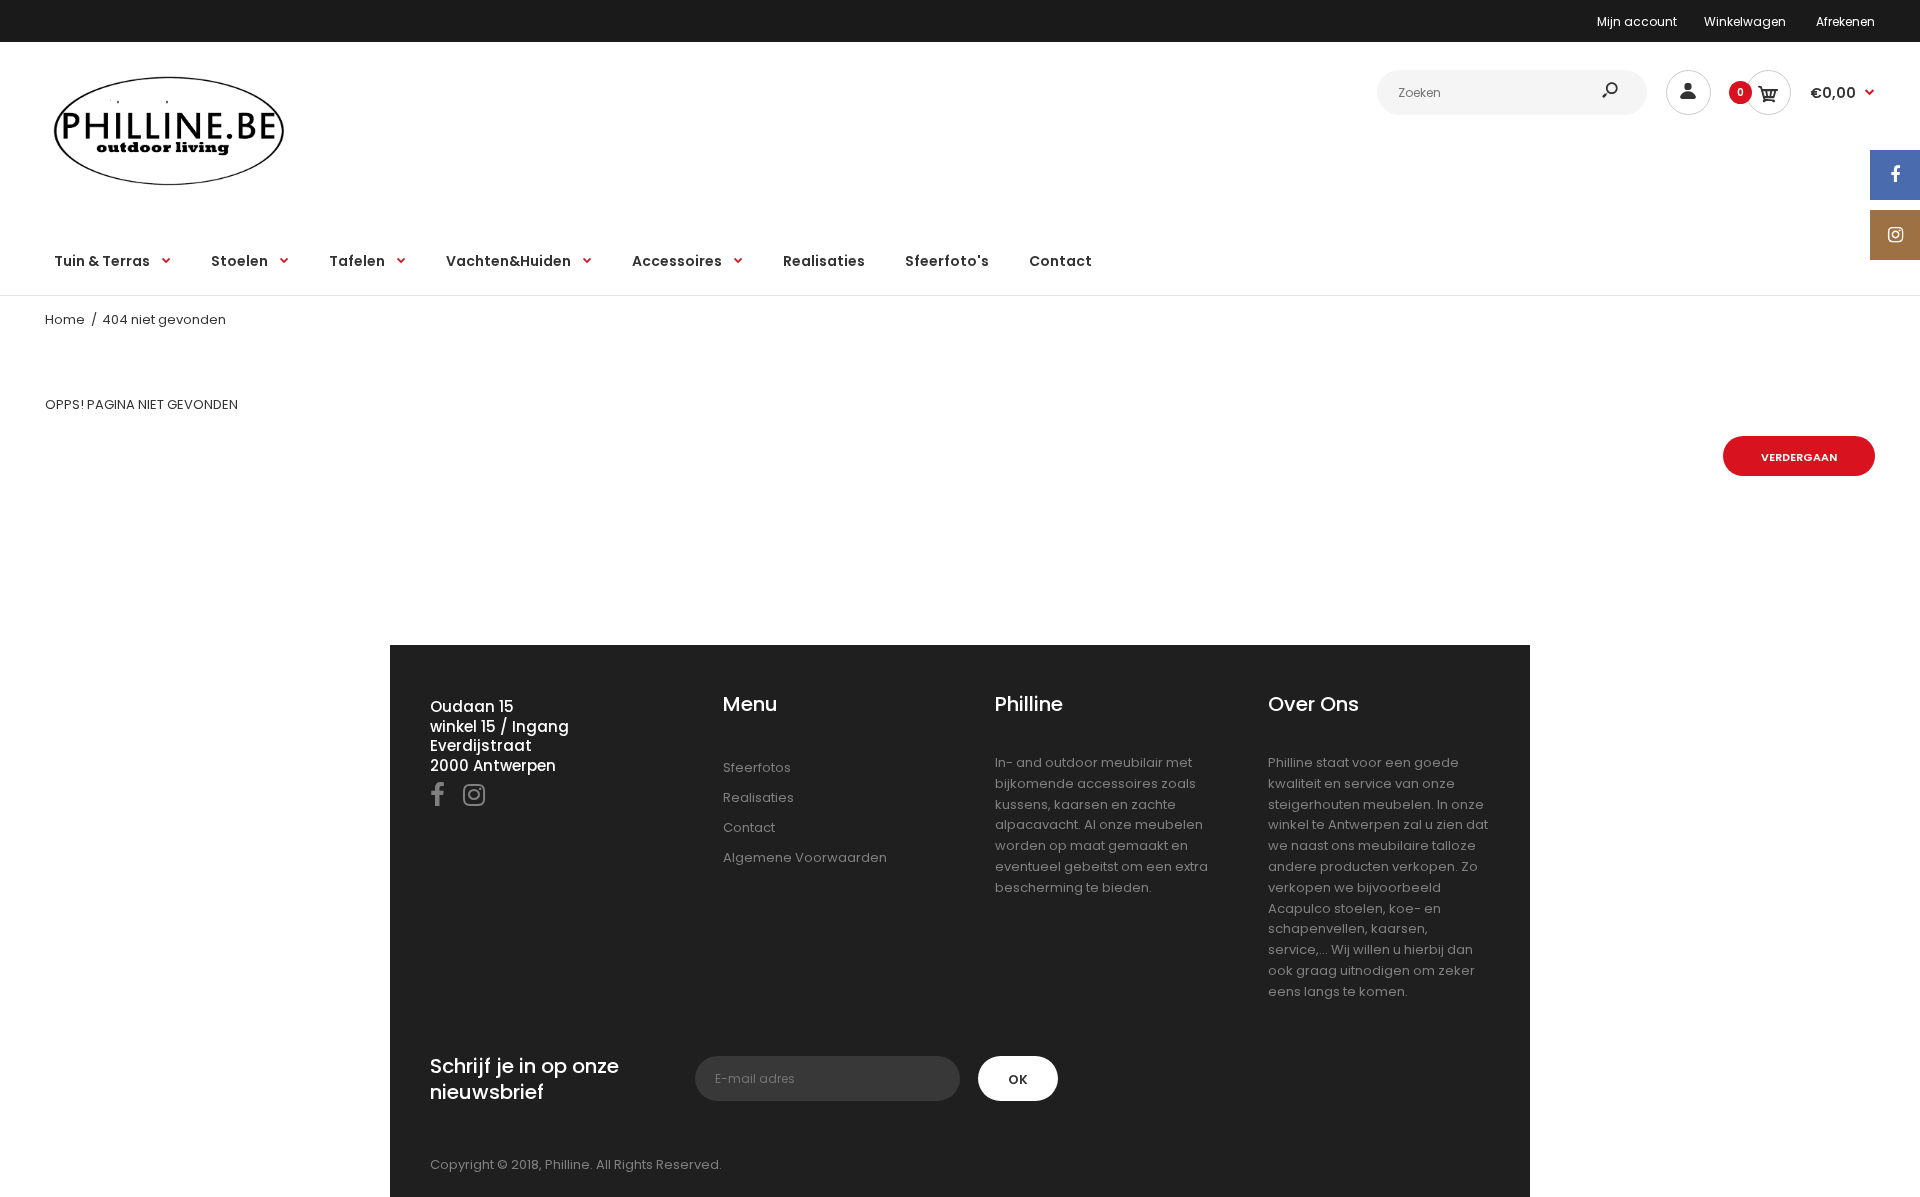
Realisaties (758, 797)
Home (65, 319)
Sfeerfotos (757, 767)
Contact (749, 827)
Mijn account (1637, 21)
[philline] (170, 184)
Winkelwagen (1745, 21)
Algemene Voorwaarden (805, 857)
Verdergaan (1799, 457)
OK (1018, 1079)
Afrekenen (1845, 21)
